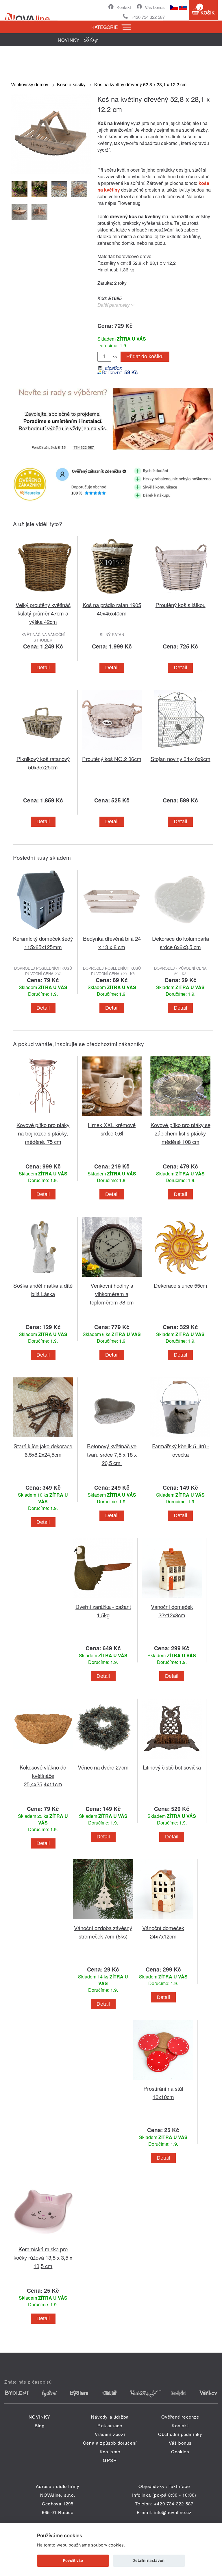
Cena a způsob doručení (110, 2443)
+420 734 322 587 (148, 17)
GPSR (110, 2460)
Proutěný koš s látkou (181, 605)
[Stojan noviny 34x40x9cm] (180, 751)
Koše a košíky (71, 84)
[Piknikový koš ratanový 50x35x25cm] (43, 751)
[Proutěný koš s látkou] (180, 597)
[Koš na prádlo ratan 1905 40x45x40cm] (112, 597)
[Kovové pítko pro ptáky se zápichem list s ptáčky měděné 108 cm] (180, 1117)
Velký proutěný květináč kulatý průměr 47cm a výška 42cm (43, 613)
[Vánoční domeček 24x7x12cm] (163, 1920)
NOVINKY (39, 2417)
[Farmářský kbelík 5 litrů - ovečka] (180, 1438)
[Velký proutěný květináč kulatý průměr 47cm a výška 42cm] (43, 597)
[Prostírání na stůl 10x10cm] (163, 2081)
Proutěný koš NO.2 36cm (112, 759)
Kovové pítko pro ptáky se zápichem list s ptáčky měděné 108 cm (181, 1133)
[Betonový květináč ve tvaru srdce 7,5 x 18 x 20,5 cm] (112, 1438)
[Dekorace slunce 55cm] (180, 1278)
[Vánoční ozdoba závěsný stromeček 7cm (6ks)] (103, 1920)
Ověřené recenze (180, 2417)
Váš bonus (155, 7)
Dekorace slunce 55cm (181, 1285)
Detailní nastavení (149, 2560)
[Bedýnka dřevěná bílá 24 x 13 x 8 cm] (112, 931)
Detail (43, 668)
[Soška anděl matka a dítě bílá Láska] (43, 1278)
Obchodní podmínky (180, 2434)
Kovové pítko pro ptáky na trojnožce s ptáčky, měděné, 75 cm (43, 1133)
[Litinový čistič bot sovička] (172, 1760)
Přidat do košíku (145, 357)
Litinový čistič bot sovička (172, 1767)
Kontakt (124, 7)
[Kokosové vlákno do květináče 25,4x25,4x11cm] (43, 1760)
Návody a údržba (110, 2417)
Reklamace (110, 2425)
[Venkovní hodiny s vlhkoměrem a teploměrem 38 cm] (112, 1278)
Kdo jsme (110, 2451)
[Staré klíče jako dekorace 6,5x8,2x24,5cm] (43, 1438)
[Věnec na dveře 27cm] (103, 1760)
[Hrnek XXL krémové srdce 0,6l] (112, 1117)
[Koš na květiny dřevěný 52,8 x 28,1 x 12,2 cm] (51, 172)
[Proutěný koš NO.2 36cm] (112, 751)
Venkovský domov (30, 84)
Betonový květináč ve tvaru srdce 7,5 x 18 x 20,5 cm (112, 1454)
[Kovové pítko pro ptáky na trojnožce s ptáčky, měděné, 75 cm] (43, 1117)
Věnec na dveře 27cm (103, 1767)
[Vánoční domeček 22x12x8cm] (172, 1599)
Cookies (180, 2451)
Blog (40, 2425)
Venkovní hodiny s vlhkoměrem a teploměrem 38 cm (112, 1294)
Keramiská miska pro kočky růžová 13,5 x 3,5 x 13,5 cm (43, 2257)
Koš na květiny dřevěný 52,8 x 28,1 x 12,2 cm (140, 84)
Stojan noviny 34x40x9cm (181, 759)
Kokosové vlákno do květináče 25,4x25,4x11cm (43, 1775)
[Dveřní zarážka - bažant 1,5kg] (103, 1599)
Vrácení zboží (110, 2434)
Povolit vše (73, 2560)
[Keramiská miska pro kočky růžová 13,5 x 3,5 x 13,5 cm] (43, 2241)
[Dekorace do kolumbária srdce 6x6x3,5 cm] (180, 931)
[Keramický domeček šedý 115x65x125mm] (43, 931)
